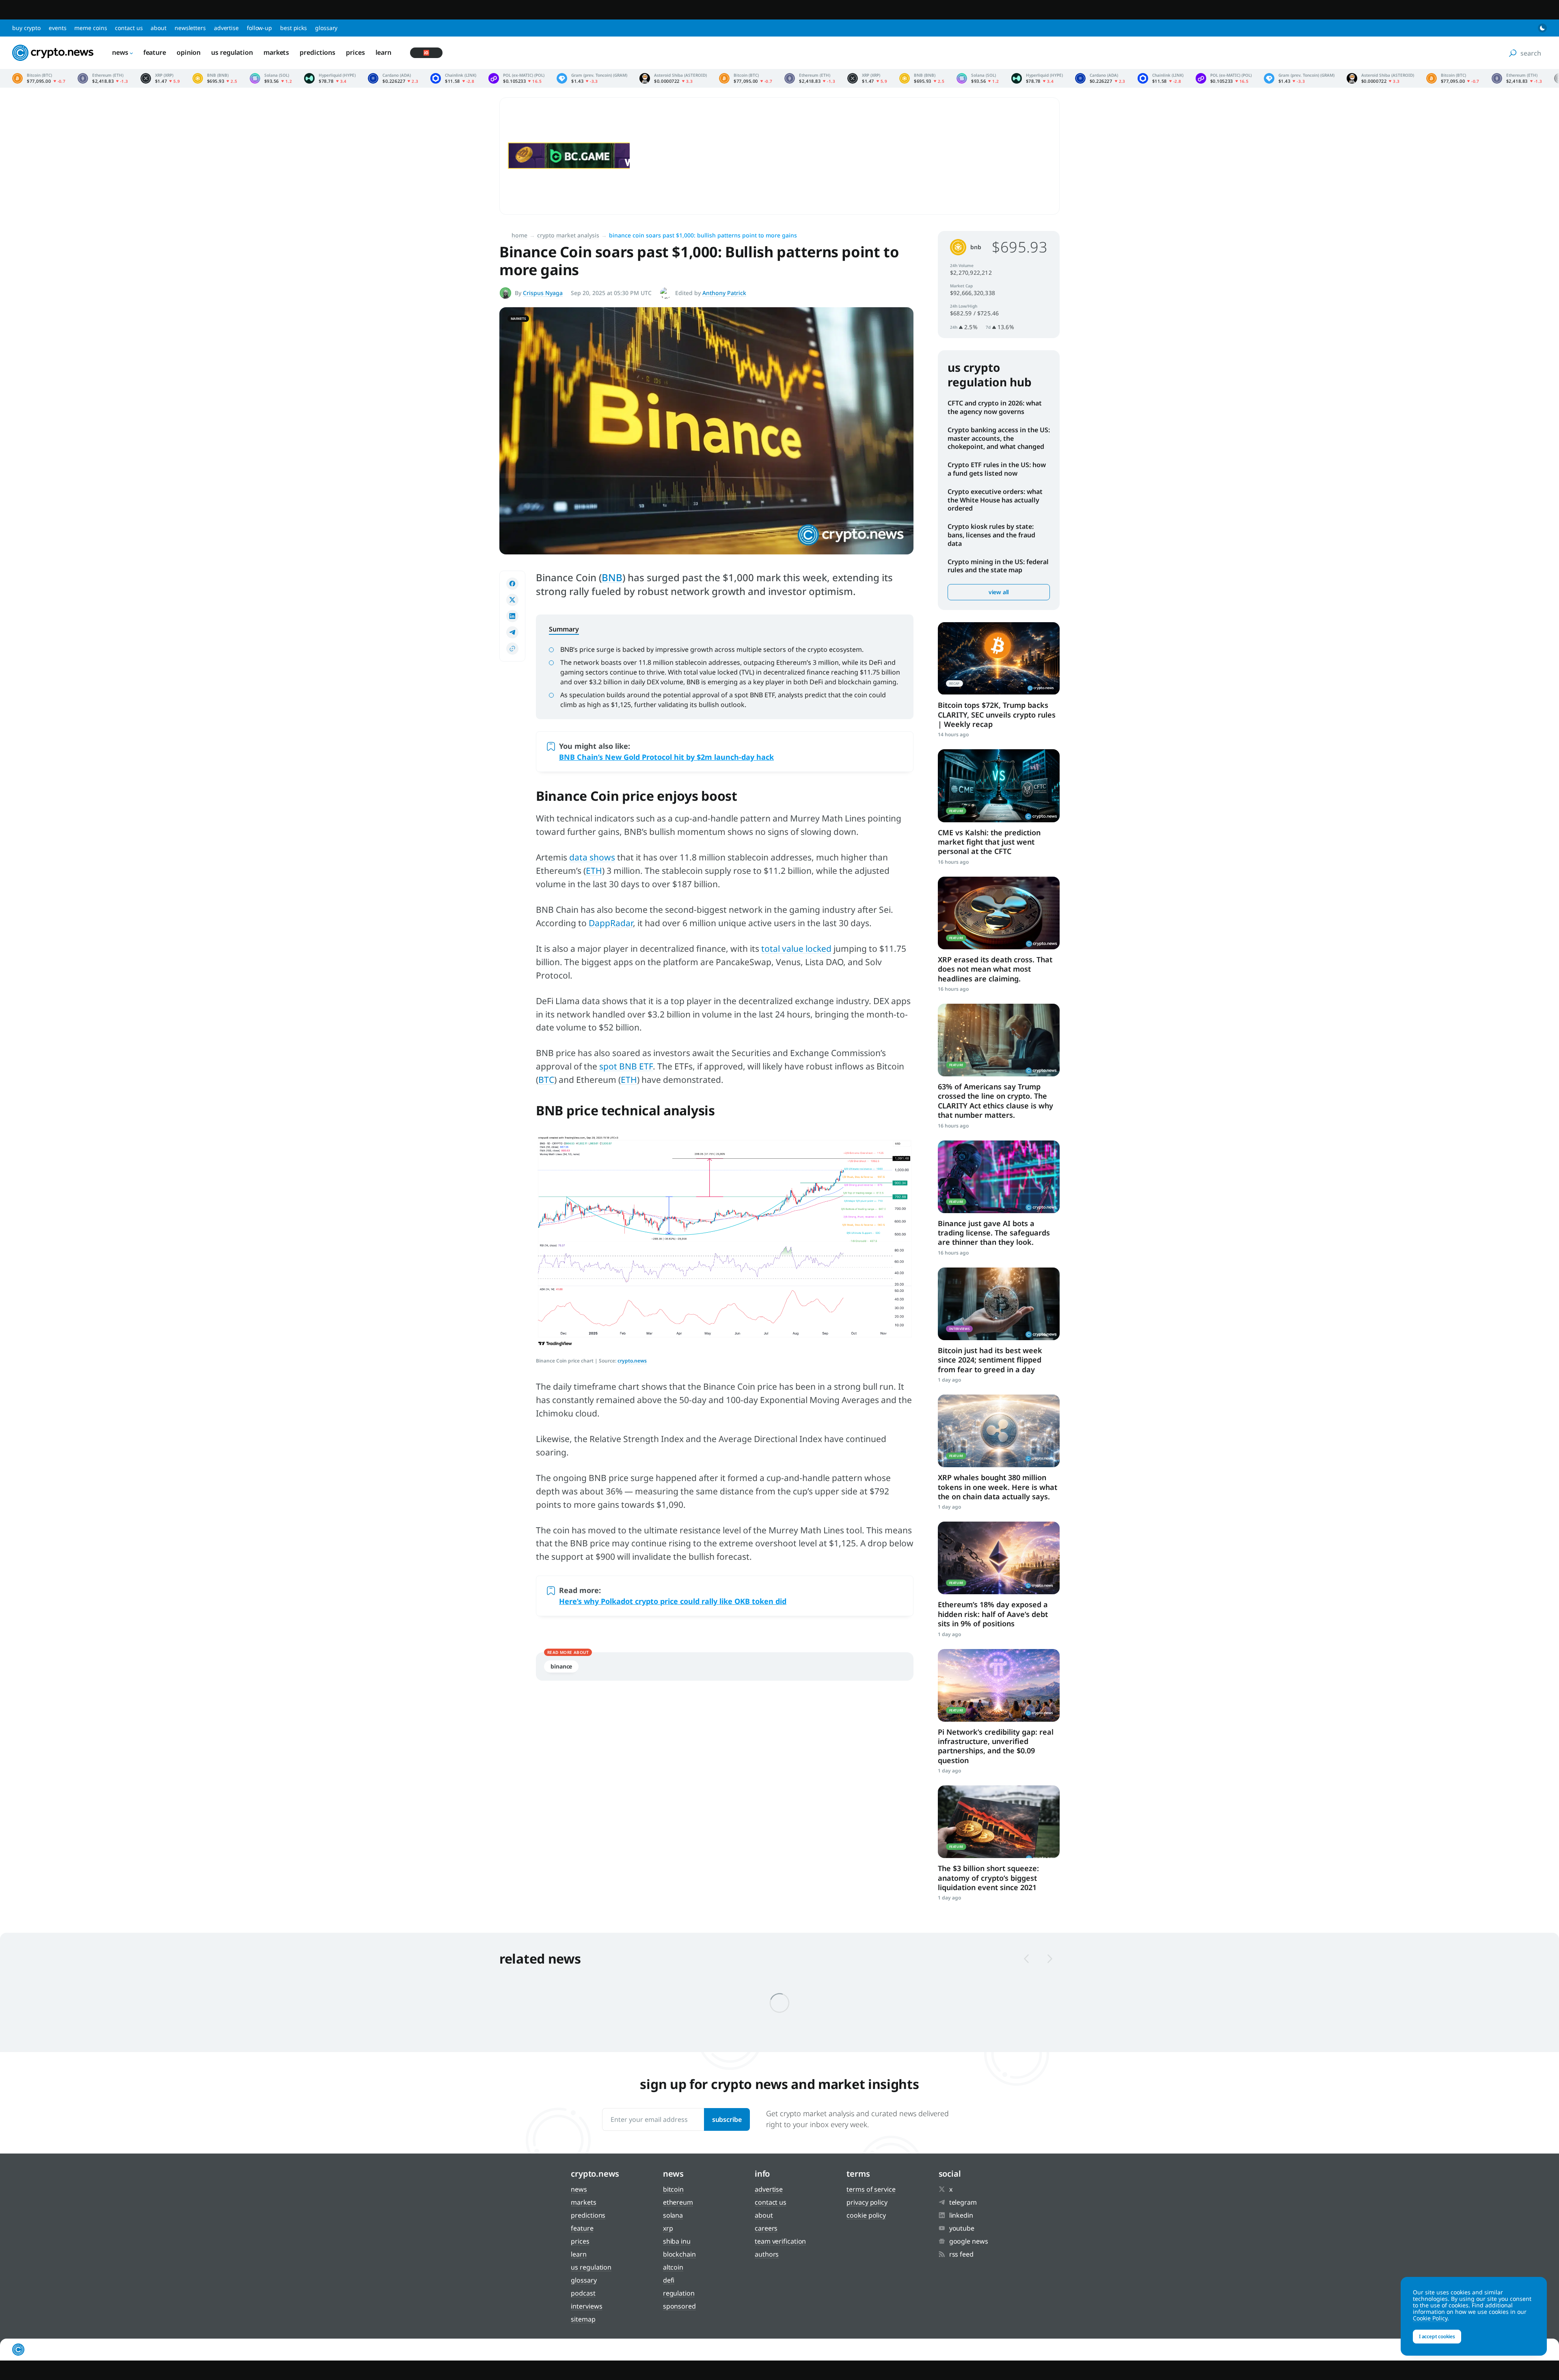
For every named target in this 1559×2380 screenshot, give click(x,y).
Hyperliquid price (330, 78)
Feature (155, 52)
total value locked (796, 949)
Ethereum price (103, 78)
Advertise (226, 28)
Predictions (317, 52)
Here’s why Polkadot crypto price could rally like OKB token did (673, 1601)
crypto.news (632, 1361)
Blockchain (679, 2254)
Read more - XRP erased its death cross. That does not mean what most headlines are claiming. (999, 913)
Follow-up (259, 28)
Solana (673, 2215)
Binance (561, 1666)
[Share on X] (512, 600)
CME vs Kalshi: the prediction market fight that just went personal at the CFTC (989, 842)
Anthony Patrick (724, 293)
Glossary (326, 28)
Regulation (679, 2293)
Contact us (129, 28)
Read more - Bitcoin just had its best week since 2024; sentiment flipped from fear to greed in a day (999, 1304)
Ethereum (678, 2202)
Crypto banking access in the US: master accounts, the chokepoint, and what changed (999, 438)
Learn (384, 52)
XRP (668, 2228)
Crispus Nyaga (543, 293)
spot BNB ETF (626, 1066)
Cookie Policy (866, 2215)
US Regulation (232, 52)
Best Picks (294, 28)
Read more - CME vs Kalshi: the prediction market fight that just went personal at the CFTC (999, 786)
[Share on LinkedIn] (512, 616)
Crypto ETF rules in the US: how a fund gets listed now (997, 469)
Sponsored (679, 2306)
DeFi (669, 2280)
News (120, 52)
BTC (546, 1080)
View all (999, 592)
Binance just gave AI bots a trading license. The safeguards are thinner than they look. (994, 1233)
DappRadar (611, 923)
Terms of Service (871, 2189)
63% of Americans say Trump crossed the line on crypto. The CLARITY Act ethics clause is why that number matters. (995, 1101)
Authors (767, 2254)
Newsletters (190, 28)
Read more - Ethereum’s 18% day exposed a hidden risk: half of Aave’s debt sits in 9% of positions (999, 1558)
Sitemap (583, 2319)
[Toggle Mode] (1542, 28)
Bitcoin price (39, 78)
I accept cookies (1437, 2336)
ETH (594, 871)
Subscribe (727, 2119)
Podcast (583, 2293)
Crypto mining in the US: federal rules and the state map (998, 566)
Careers (766, 2228)
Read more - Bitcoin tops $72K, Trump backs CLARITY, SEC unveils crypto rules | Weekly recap (999, 659)
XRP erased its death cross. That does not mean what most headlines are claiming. (995, 969)
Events (57, 28)
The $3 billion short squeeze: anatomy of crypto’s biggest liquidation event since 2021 (988, 1878)
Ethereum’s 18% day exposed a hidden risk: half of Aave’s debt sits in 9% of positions (993, 1614)
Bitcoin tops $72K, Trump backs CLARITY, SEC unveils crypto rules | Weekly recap (997, 715)
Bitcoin (673, 2189)
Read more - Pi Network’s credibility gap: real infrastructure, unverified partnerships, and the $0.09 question (999, 1685)
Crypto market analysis (568, 235)
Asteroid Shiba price (673, 78)
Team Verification (780, 2241)
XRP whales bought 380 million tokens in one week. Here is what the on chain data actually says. (998, 1487)
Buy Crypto (26, 28)
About (159, 28)
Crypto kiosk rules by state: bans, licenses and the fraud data (991, 535)
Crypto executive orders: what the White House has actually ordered (995, 500)
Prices (355, 52)
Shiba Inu (677, 2241)
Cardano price (393, 78)
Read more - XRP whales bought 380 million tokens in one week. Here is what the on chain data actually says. (999, 1431)
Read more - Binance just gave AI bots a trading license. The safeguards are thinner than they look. (999, 1177)
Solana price (271, 78)
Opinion (189, 52)
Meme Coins (91, 28)
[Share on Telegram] (512, 632)
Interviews (586, 2306)
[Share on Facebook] (512, 584)
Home (519, 235)
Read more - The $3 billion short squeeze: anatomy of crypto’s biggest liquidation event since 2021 (999, 1822)
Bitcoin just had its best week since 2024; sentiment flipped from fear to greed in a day (990, 1360)
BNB (612, 577)
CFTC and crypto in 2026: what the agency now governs (995, 407)
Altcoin (673, 2267)
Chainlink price (453, 78)
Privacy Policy (867, 2202)
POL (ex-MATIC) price (516, 78)
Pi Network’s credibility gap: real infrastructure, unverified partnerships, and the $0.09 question (996, 1746)
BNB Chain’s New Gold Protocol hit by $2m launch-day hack (666, 757)
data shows (592, 857)
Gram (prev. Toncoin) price (592, 78)
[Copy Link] (512, 649)
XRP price (160, 78)
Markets (276, 52)
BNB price (215, 78)
